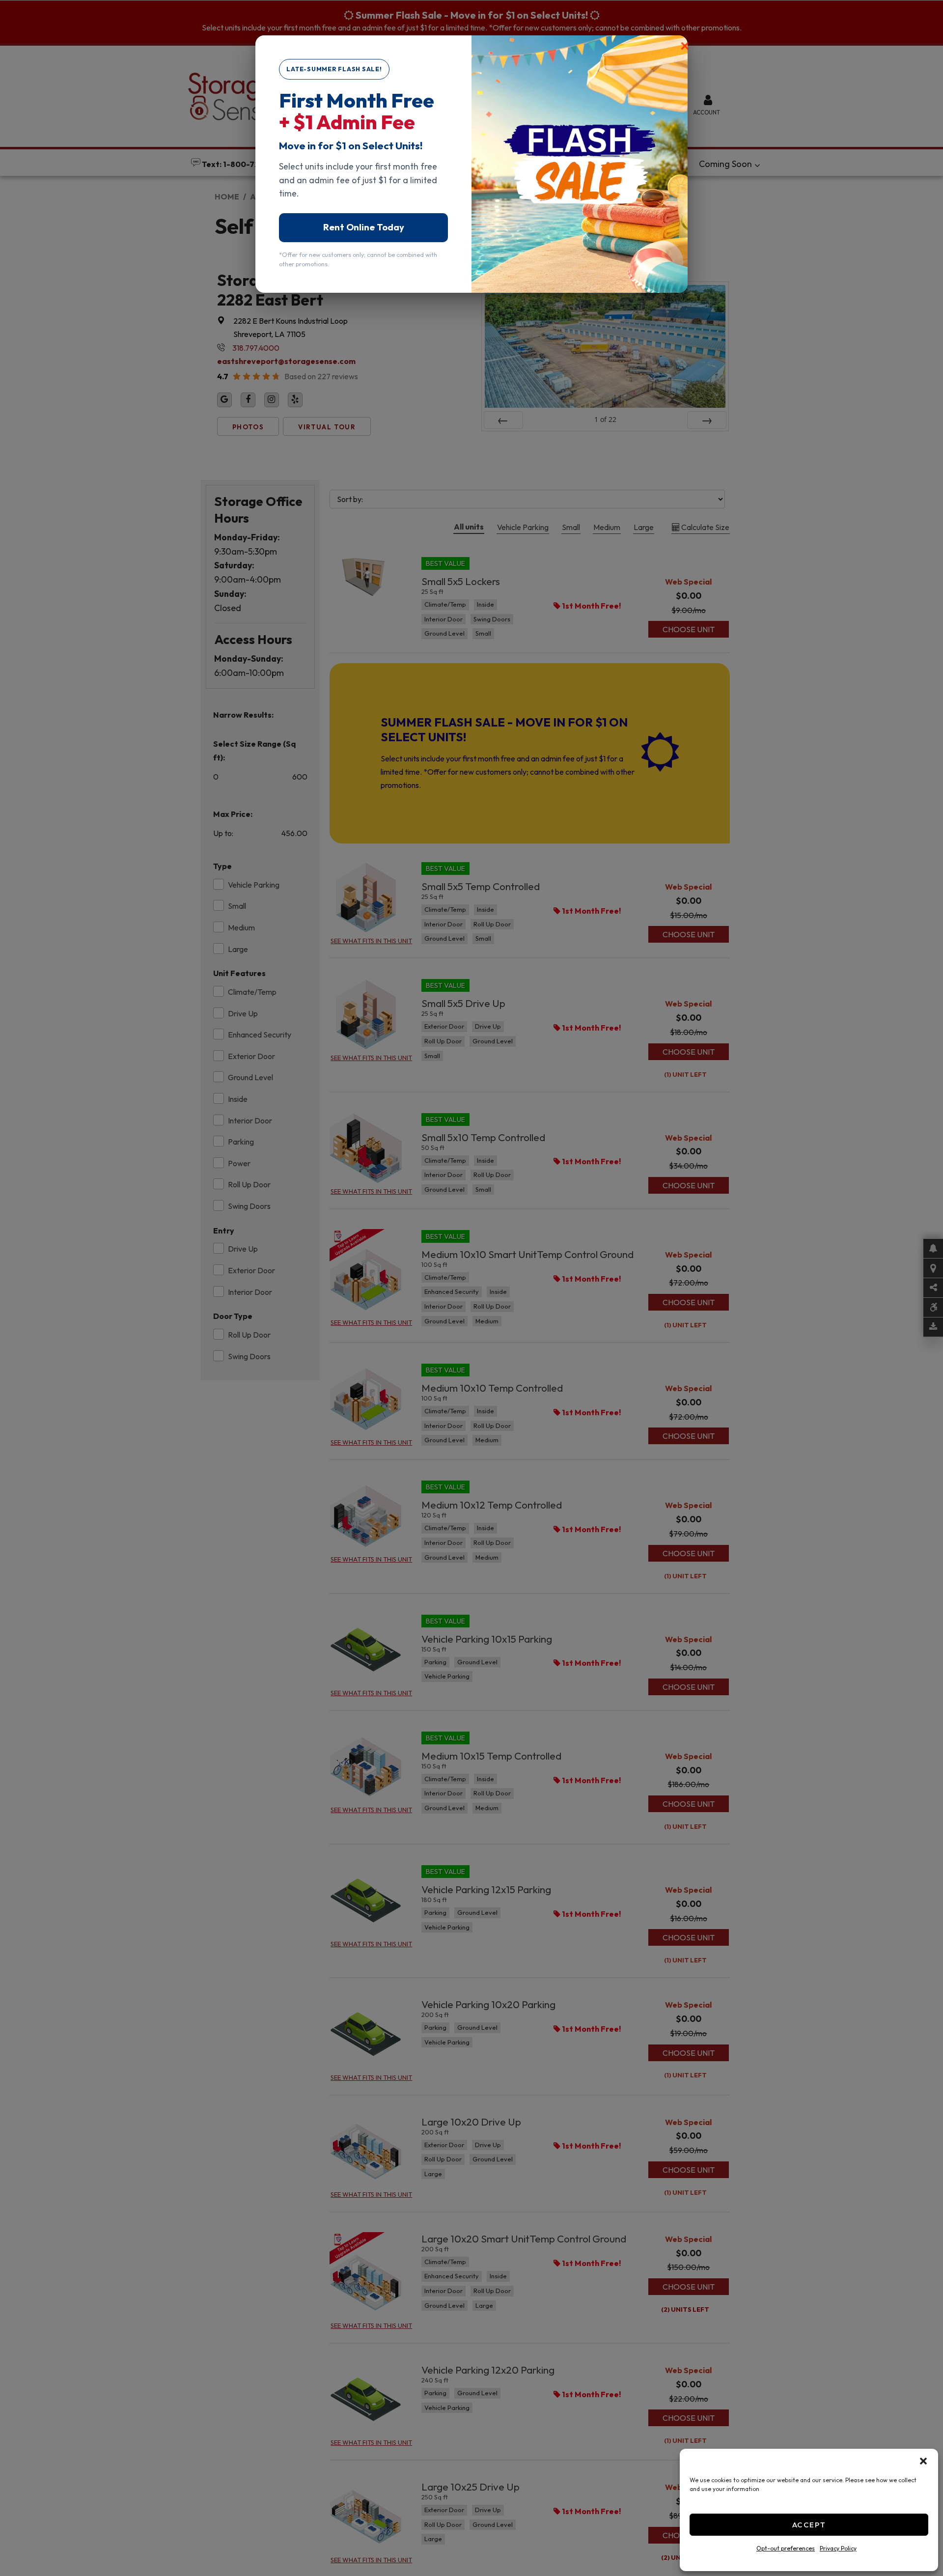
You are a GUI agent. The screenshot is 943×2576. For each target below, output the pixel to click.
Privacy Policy (838, 2548)
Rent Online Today (364, 227)
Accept (809, 2525)
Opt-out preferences (786, 2548)
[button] (923, 2461)
